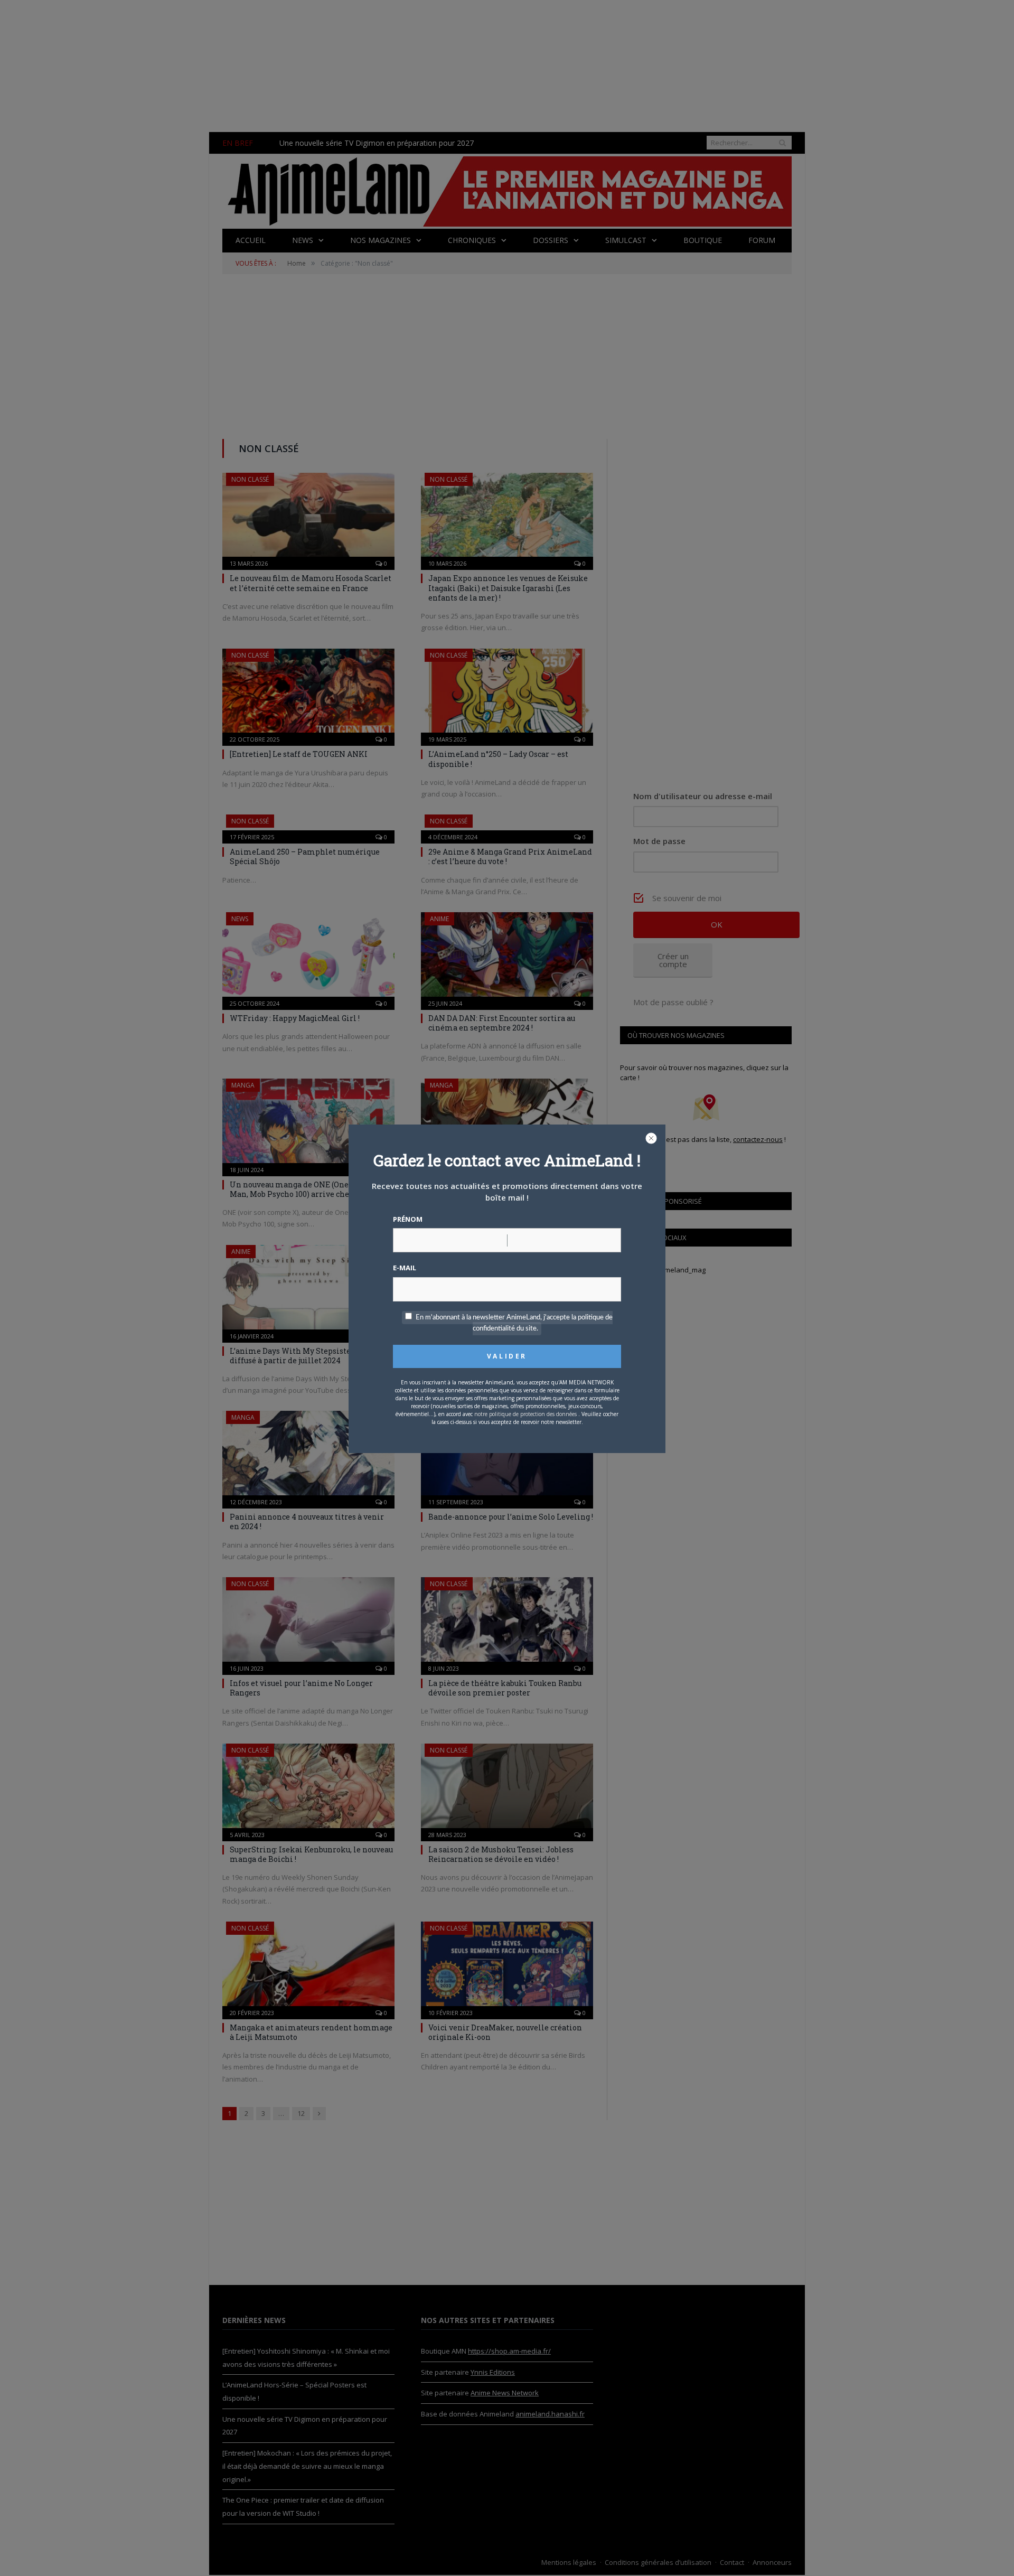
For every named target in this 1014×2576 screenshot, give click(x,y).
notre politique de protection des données (525, 1414)
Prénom (408, 1219)
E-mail (405, 1268)
